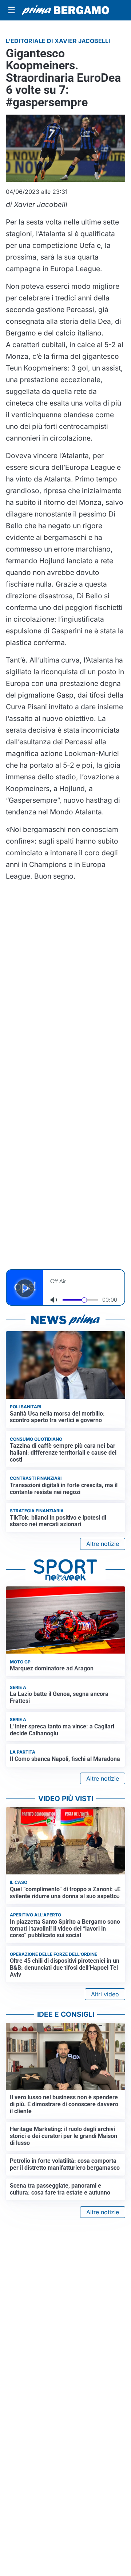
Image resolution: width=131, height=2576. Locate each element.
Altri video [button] (105, 1994)
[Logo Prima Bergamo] (65, 10)
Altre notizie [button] (103, 1544)
